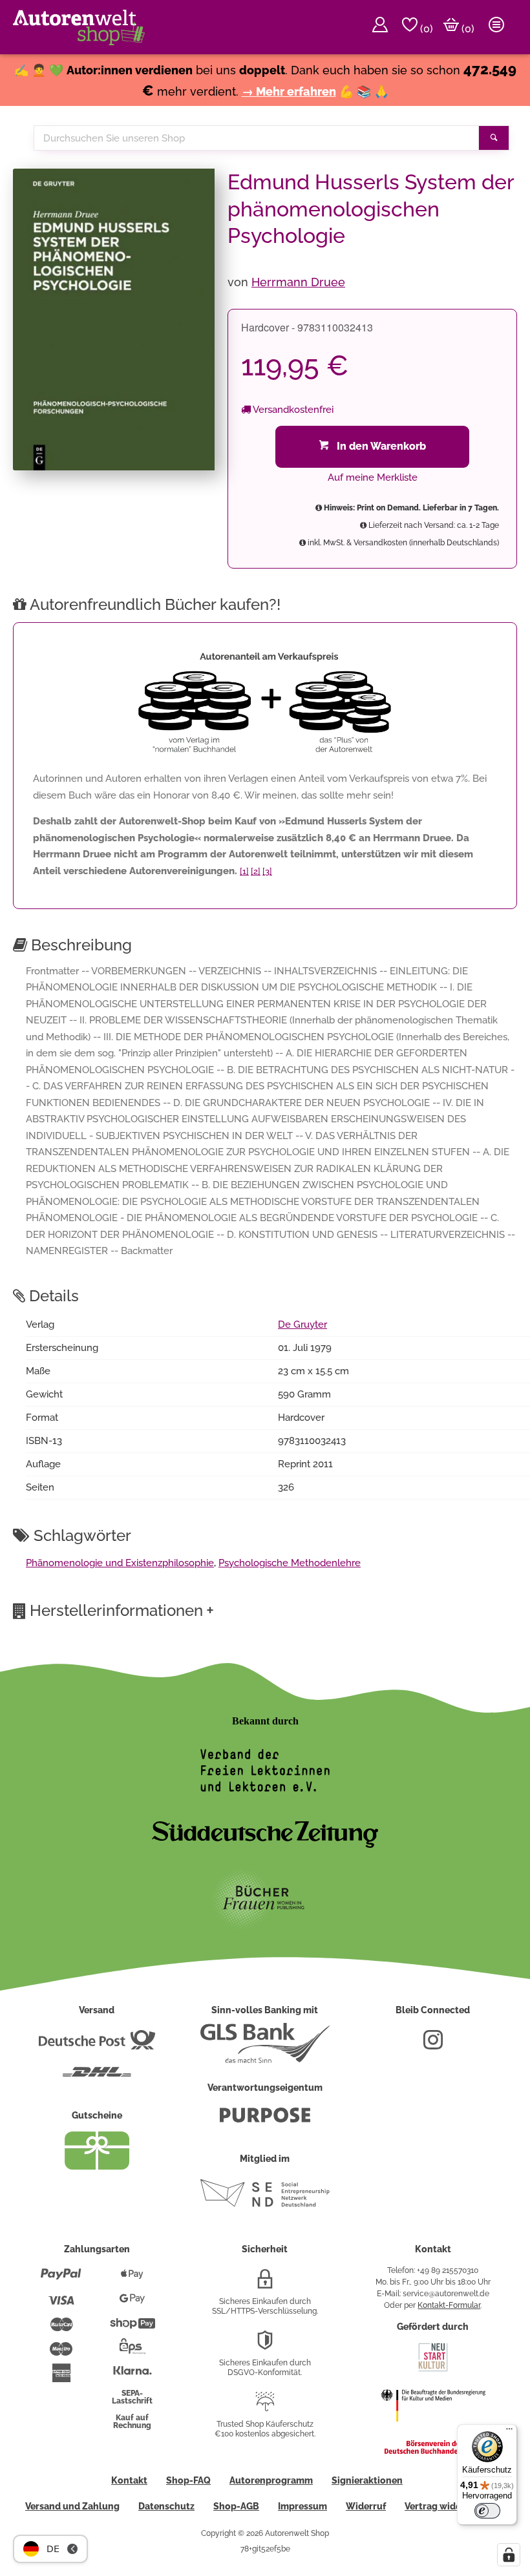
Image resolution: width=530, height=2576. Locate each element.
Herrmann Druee (298, 282)
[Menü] (509, 2432)
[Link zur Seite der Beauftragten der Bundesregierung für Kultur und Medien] (433, 2430)
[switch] (487, 2511)
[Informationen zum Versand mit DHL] (97, 2077)
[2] (256, 871)
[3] (267, 871)
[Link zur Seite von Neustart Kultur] (433, 2370)
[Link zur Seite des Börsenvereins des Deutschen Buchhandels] (433, 2451)
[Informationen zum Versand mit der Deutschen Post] (97, 2045)
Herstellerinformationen (122, 1610)
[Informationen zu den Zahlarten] (61, 2279)
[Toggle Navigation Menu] (496, 27)
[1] (244, 871)
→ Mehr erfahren (289, 91)
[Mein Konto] (380, 27)
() (425, 29)
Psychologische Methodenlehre (290, 1563)
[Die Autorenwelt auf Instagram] (433, 2045)
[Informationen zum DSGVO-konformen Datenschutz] (265, 2345)
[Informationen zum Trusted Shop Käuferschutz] (265, 2407)
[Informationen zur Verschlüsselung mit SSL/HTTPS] (265, 2284)
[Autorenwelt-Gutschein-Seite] (97, 2166)
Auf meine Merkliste (373, 477)
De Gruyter (302, 1325)
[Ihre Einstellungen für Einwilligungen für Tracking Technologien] (509, 2555)
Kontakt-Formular (449, 2305)
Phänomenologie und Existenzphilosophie (120, 1563)
